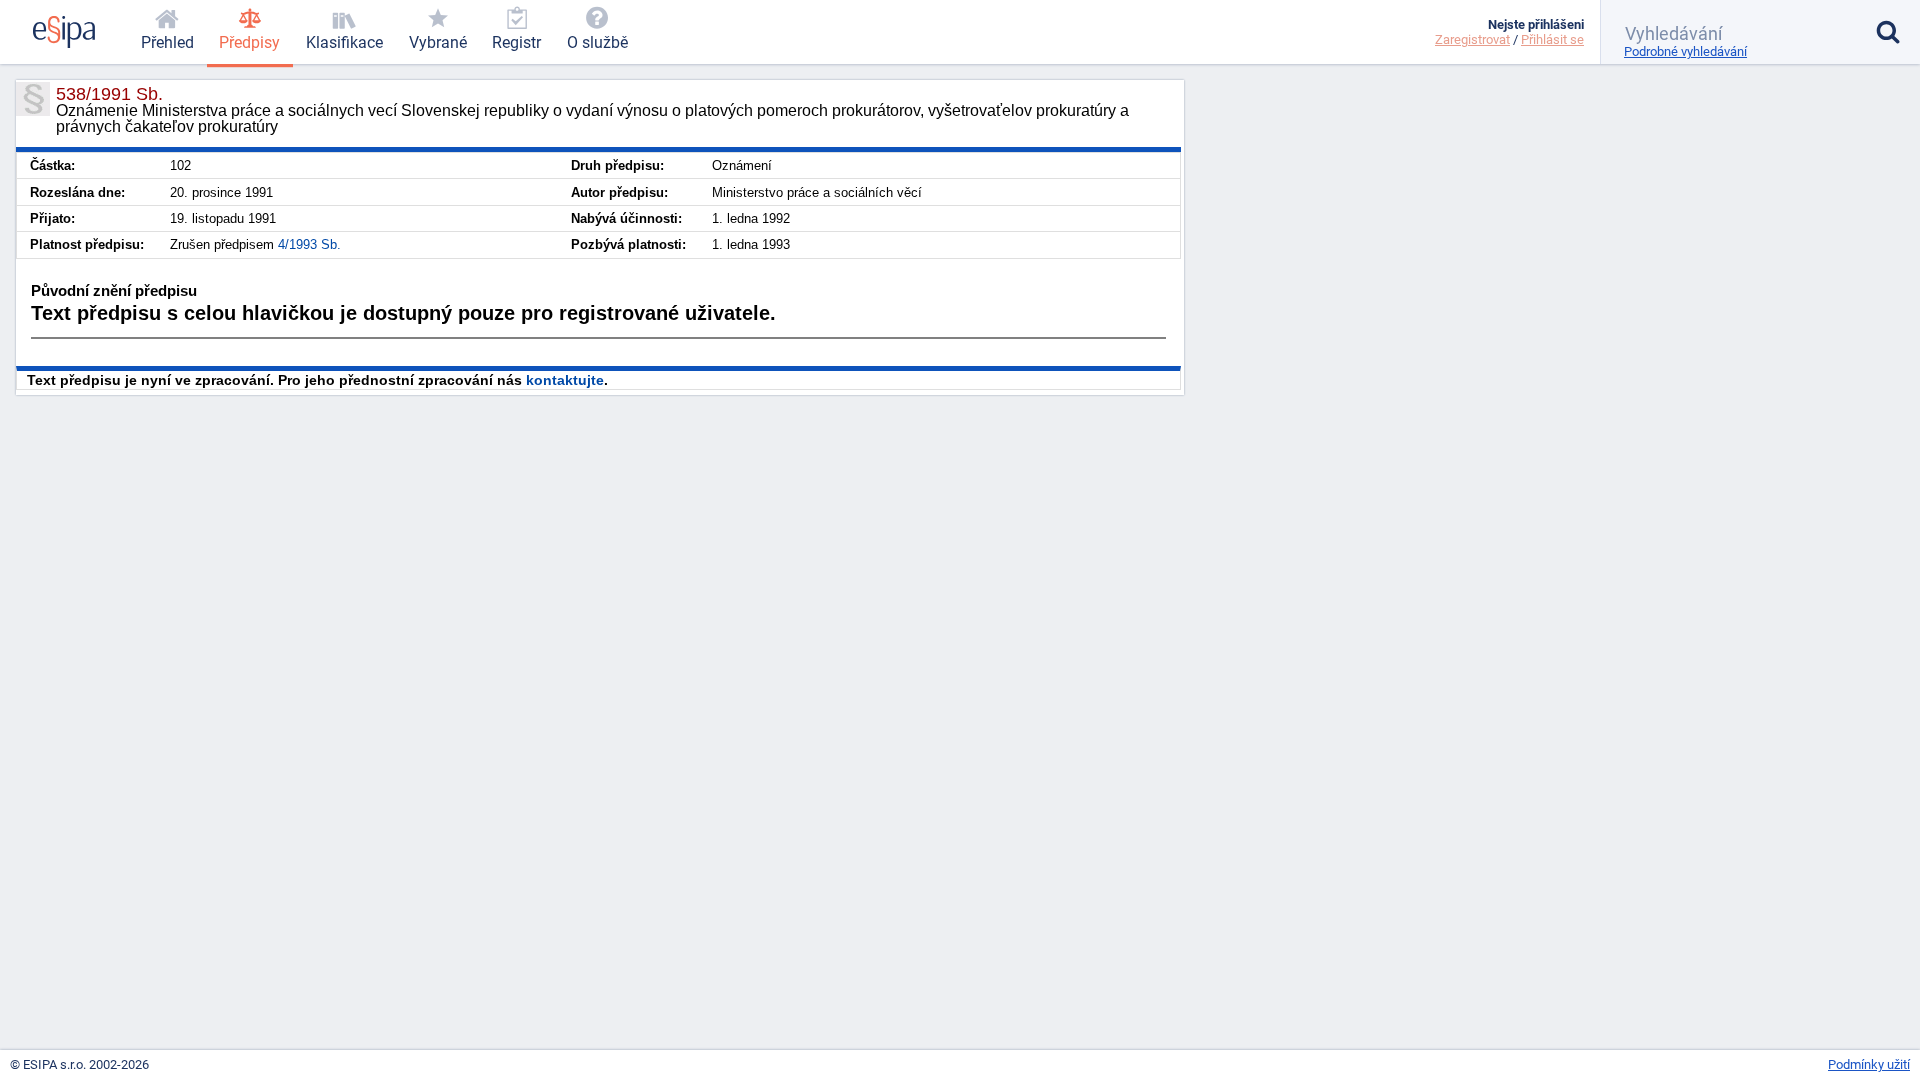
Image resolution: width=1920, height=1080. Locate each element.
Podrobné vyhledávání (1685, 51)
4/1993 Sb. (309, 244)
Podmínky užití (1869, 1064)
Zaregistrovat (1472, 39)
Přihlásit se (1552, 39)
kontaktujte (565, 380)
